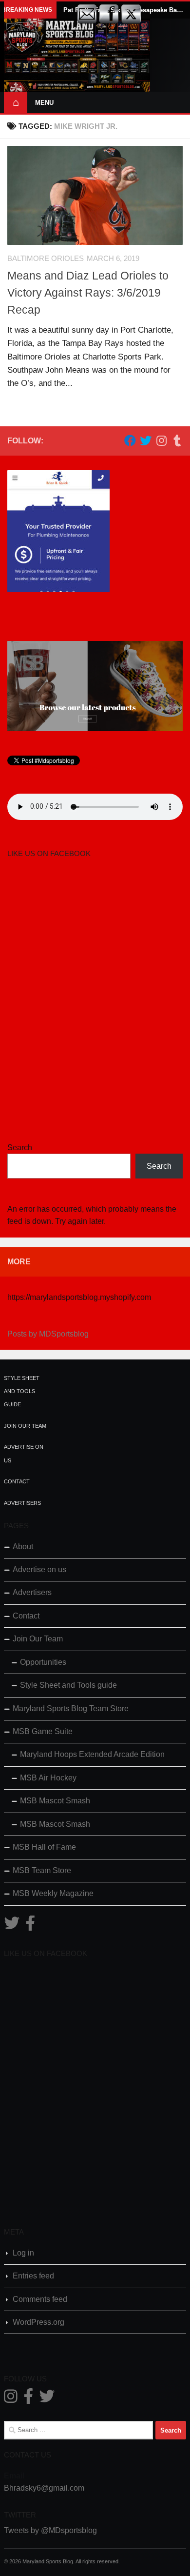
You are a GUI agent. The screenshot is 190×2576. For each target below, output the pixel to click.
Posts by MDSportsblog (48, 1334)
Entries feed (33, 2276)
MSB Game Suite (43, 1731)
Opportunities (43, 1662)
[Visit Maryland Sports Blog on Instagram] (11, 2399)
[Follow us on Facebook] (130, 440)
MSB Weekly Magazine (53, 1893)
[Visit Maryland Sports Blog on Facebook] (30, 1926)
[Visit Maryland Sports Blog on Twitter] (12, 1926)
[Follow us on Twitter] (146, 440)
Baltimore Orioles (46, 259)
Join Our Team (25, 1426)
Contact (17, 1481)
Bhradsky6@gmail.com (44, 2488)
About (23, 1547)
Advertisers (22, 1503)
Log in (23, 2253)
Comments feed (40, 2299)
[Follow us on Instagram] (161, 440)
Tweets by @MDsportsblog (50, 2530)
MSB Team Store (42, 1870)
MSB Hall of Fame (44, 1847)
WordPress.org (38, 2322)
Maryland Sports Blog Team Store (71, 1708)
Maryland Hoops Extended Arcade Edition (92, 1754)
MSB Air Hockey (48, 1778)
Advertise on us (39, 1569)
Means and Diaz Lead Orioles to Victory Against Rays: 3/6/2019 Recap (88, 293)
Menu (44, 103)
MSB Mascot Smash (55, 1801)
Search (20, 1148)
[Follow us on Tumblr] (177, 440)
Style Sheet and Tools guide (22, 1391)
